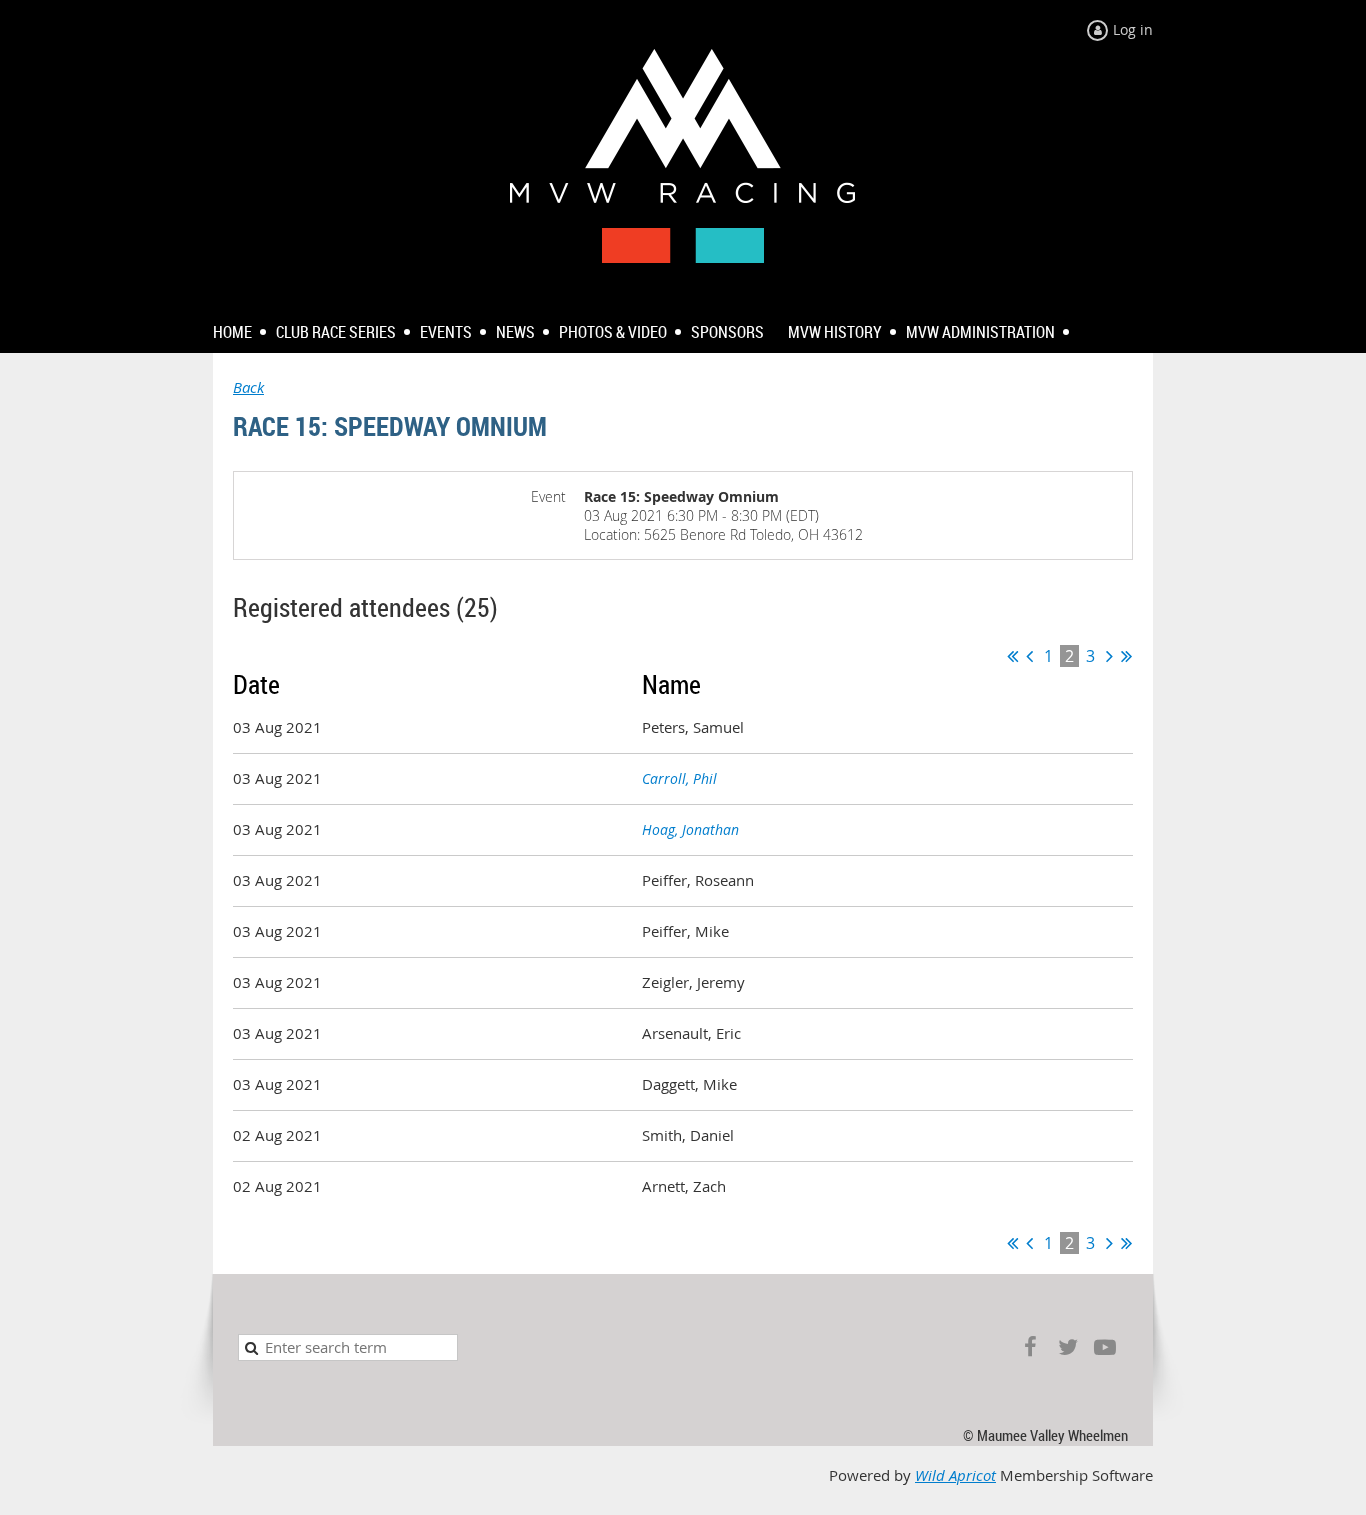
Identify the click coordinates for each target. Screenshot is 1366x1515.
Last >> (1126, 656)
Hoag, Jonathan (690, 829)
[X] (1067, 1347)
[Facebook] (1030, 1347)
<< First (1012, 656)
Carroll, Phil (679, 778)
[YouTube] (1104, 1347)
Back (248, 387)
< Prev (1029, 656)
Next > (1109, 656)
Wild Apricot (955, 1475)
